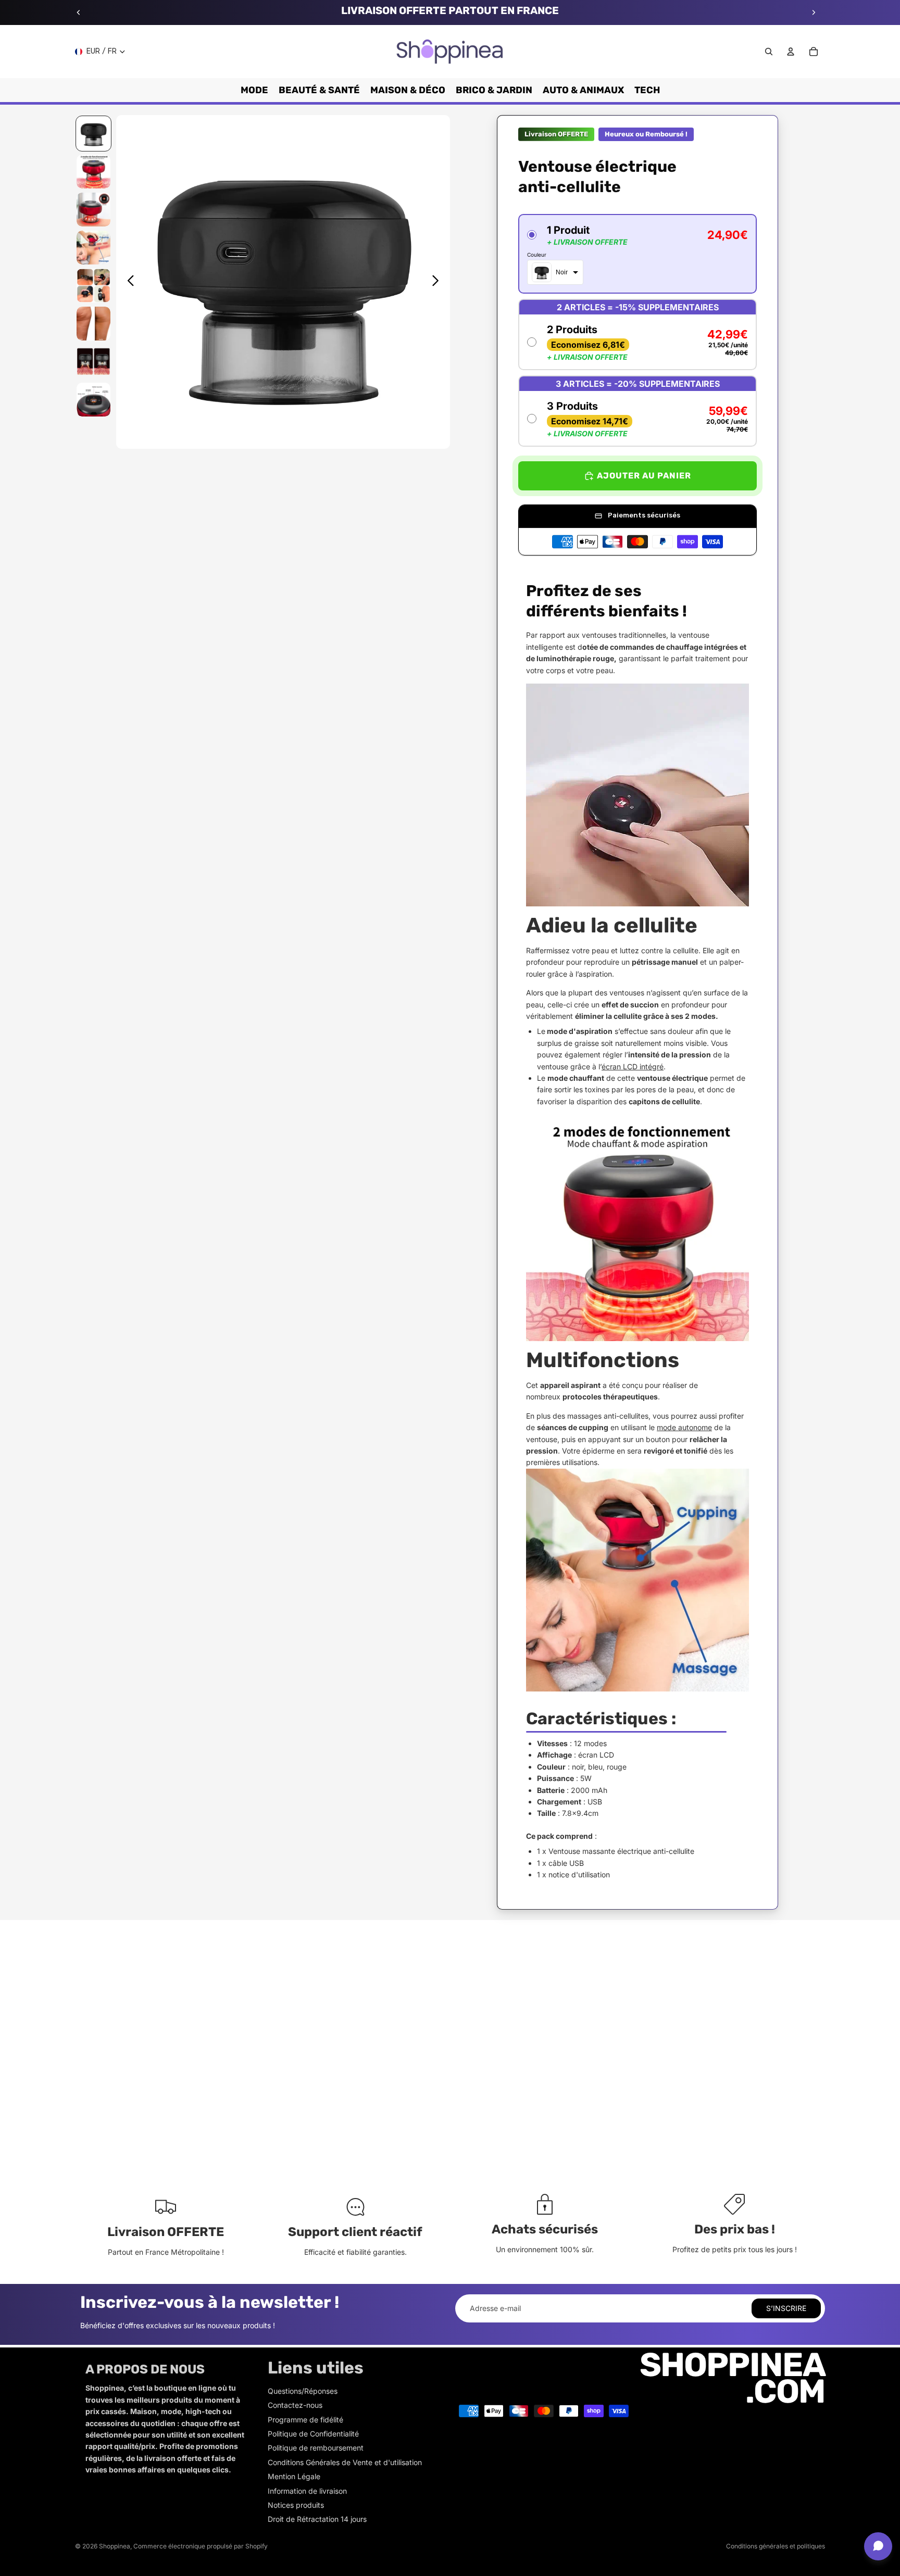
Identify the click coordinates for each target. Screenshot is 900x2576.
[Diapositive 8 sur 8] (93, 400)
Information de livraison (307, 2491)
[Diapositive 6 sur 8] (93, 324)
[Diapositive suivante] (814, 12)
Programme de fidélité (305, 2420)
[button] (637, 254)
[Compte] (791, 52)
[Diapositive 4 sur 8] (93, 248)
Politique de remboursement (316, 2448)
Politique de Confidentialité (313, 2434)
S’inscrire (786, 2308)
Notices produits (296, 2505)
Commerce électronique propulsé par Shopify (201, 2546)
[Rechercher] (769, 52)
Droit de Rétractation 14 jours (317, 2519)
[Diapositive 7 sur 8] (93, 362)
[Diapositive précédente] (79, 12)
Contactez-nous (295, 2405)
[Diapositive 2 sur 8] (93, 172)
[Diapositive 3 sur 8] (93, 210)
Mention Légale (294, 2476)
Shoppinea (115, 2546)
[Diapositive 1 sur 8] (93, 134)
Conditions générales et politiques (776, 2546)
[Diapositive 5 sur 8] (93, 286)
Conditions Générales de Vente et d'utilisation (345, 2462)
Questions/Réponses (303, 2391)
